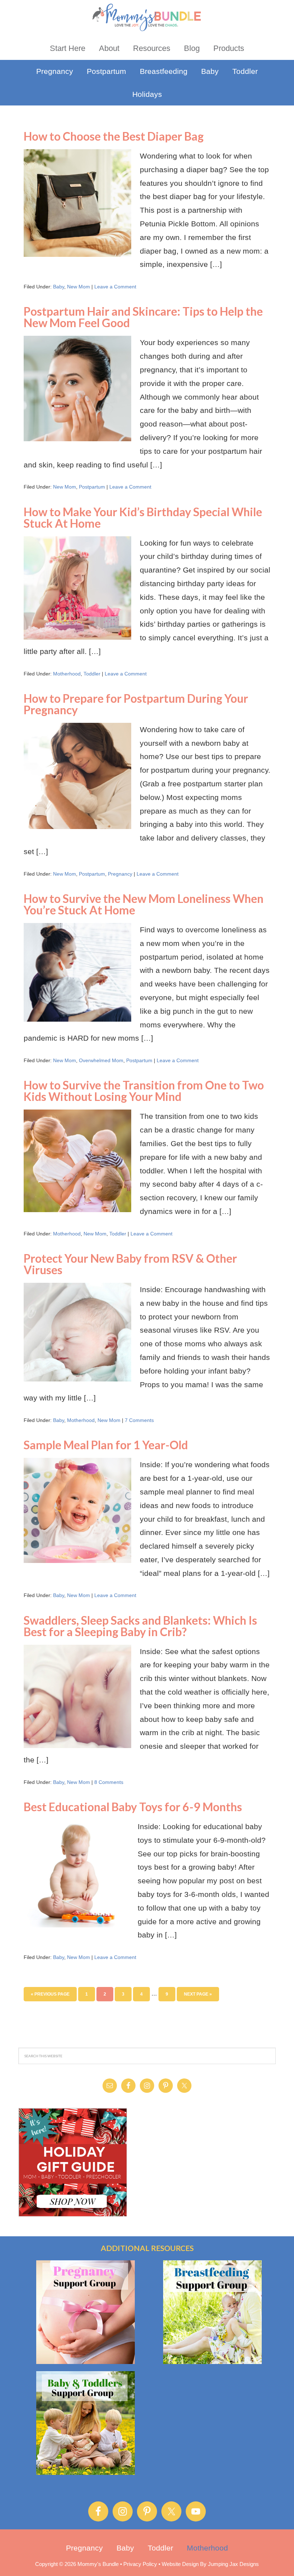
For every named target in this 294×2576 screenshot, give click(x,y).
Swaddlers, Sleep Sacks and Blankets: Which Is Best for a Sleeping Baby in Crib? (140, 1626)
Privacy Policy (140, 2564)
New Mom (79, 287)
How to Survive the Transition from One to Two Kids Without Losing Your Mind (144, 1091)
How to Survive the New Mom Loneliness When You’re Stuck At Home (144, 904)
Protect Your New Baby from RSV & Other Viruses (130, 1264)
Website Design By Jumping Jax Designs (210, 2564)
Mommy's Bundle (147, 17)
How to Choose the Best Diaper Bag (114, 136)
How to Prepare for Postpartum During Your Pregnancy (136, 704)
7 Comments (139, 1420)
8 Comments (109, 1782)
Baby (59, 287)
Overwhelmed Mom (101, 1060)
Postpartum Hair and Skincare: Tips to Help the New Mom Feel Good (143, 317)
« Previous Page (50, 1994)
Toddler (92, 674)
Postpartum (92, 487)
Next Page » (198, 1994)
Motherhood (67, 674)
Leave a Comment (115, 287)
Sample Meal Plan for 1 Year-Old (106, 1445)
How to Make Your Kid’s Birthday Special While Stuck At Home (143, 517)
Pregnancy (120, 874)
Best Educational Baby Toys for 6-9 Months (133, 1807)
